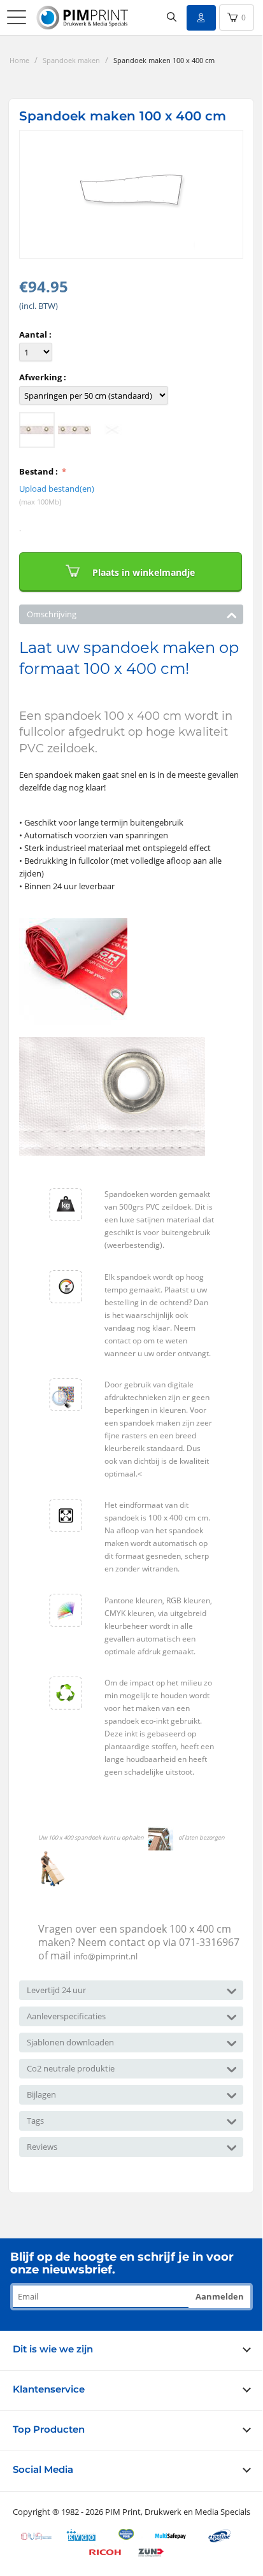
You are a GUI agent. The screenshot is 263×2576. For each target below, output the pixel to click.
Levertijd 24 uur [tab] (56, 1990)
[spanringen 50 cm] (37, 430)
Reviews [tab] (42, 2147)
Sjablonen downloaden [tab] (70, 2042)
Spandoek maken (71, 60)
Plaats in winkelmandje (144, 572)
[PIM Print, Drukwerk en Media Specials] (84, 18)
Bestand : (39, 471)
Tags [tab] (35, 2121)
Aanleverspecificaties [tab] (66, 2016)
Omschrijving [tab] (52, 614)
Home (19, 60)
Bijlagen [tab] (41, 2094)
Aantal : (35, 334)
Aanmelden (220, 2296)
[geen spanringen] (112, 430)
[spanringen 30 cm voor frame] (75, 430)
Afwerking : (43, 377)
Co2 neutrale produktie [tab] (71, 2068)
